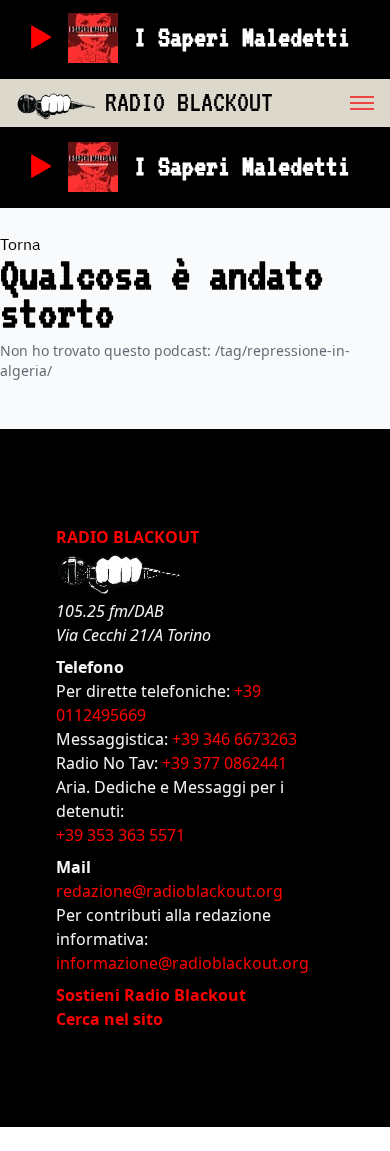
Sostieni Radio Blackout (151, 995)
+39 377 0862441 (224, 763)
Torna (20, 244)
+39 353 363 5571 (120, 835)
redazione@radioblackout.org (169, 891)
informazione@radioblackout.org (182, 963)
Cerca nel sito (109, 1019)
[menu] (331, 103)
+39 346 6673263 (234, 739)
